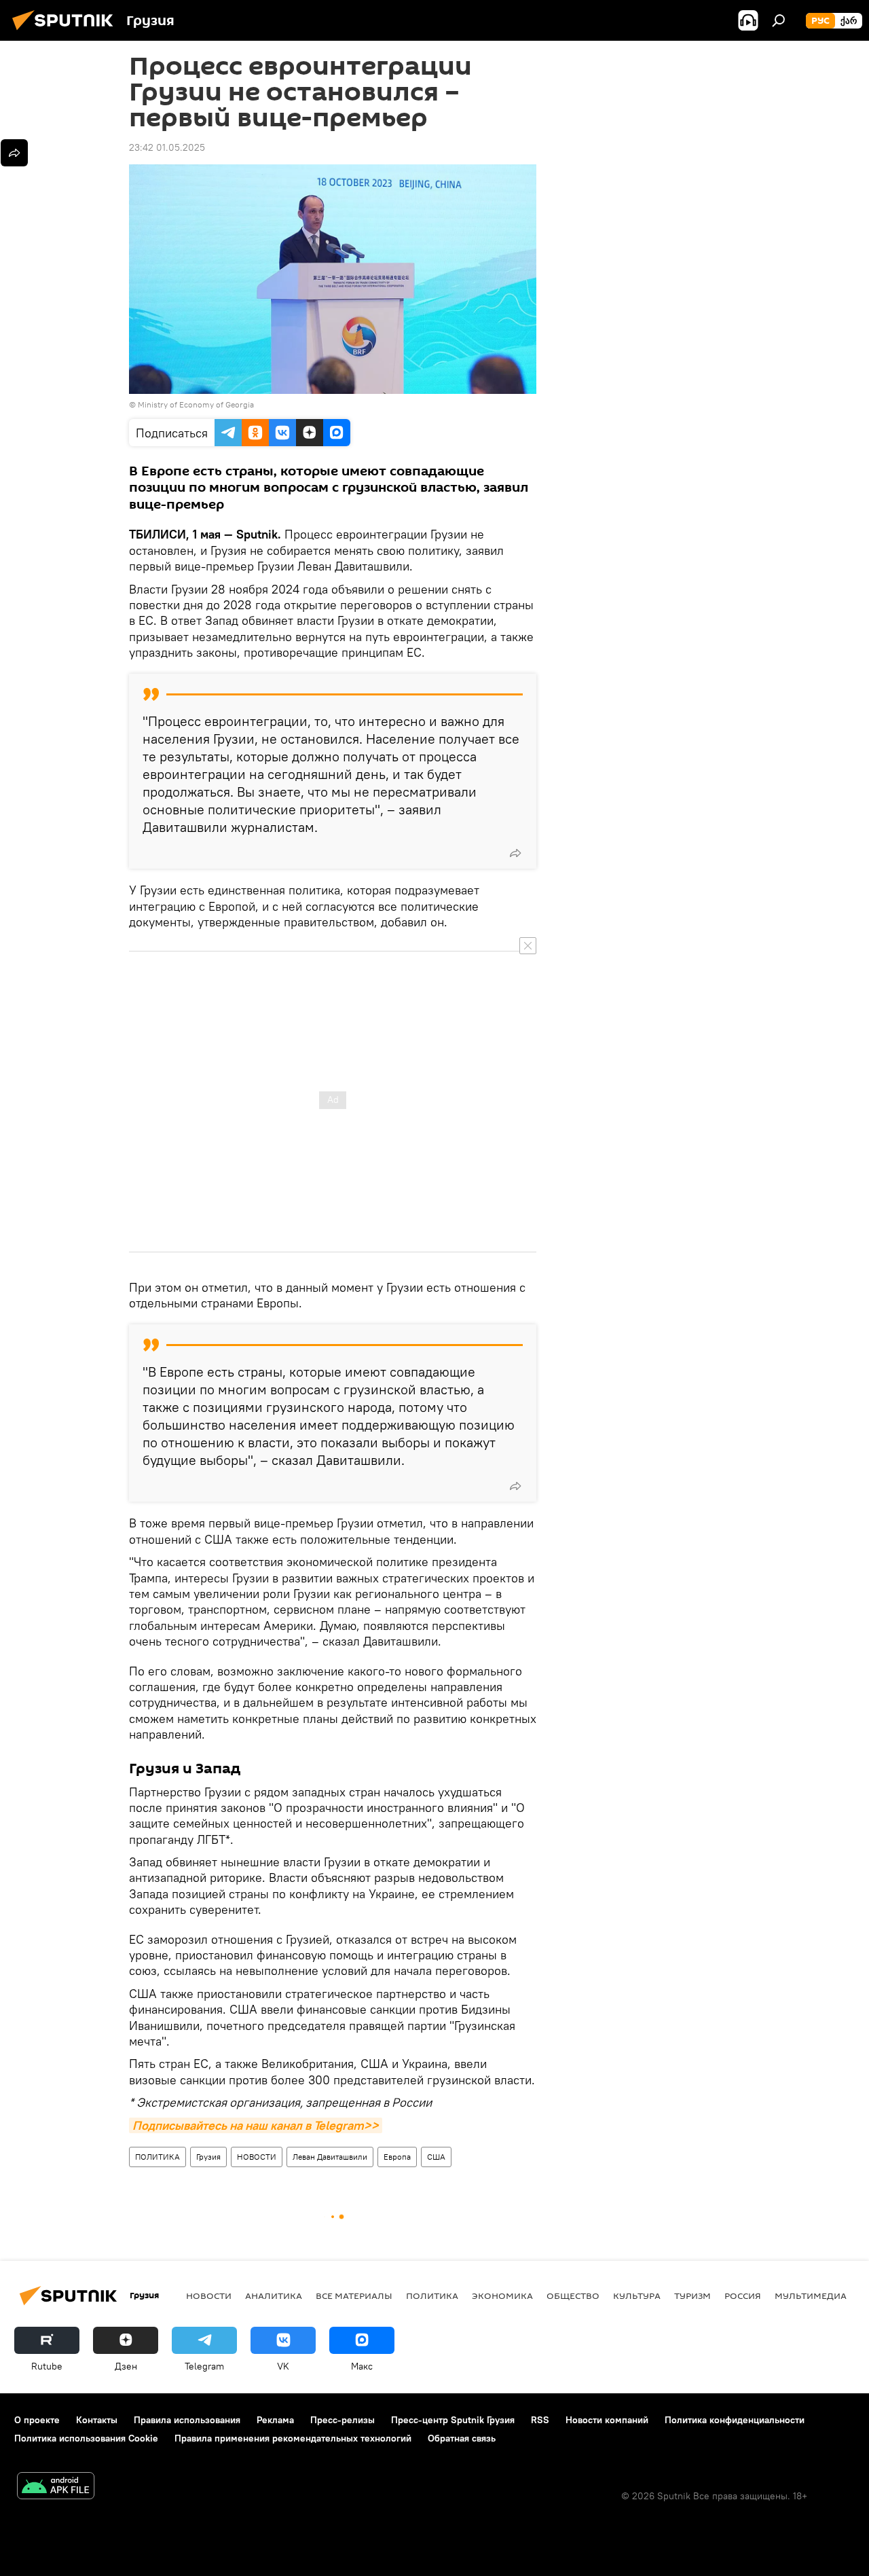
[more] (515, 853)
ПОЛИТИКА (158, 2157)
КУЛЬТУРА (637, 2296)
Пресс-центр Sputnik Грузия (453, 2420)
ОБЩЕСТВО (573, 2296)
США (436, 2157)
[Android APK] (56, 2487)
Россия (743, 2296)
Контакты (97, 2420)
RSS (540, 2420)
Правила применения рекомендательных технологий (293, 2438)
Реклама (275, 2420)
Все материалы (354, 2296)
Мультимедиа (811, 2296)
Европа (397, 2157)
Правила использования (187, 2420)
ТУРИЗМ (692, 2296)
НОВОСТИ (257, 2157)
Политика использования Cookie (86, 2438)
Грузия (208, 2157)
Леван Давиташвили (330, 2157)
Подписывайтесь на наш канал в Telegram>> (256, 2125)
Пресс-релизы (343, 2420)
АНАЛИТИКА (274, 2296)
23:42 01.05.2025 (167, 147)
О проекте (37, 2420)
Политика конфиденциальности (735, 2420)
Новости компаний (607, 2420)
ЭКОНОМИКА (502, 2296)
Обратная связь (462, 2438)
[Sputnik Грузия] (67, 32)
